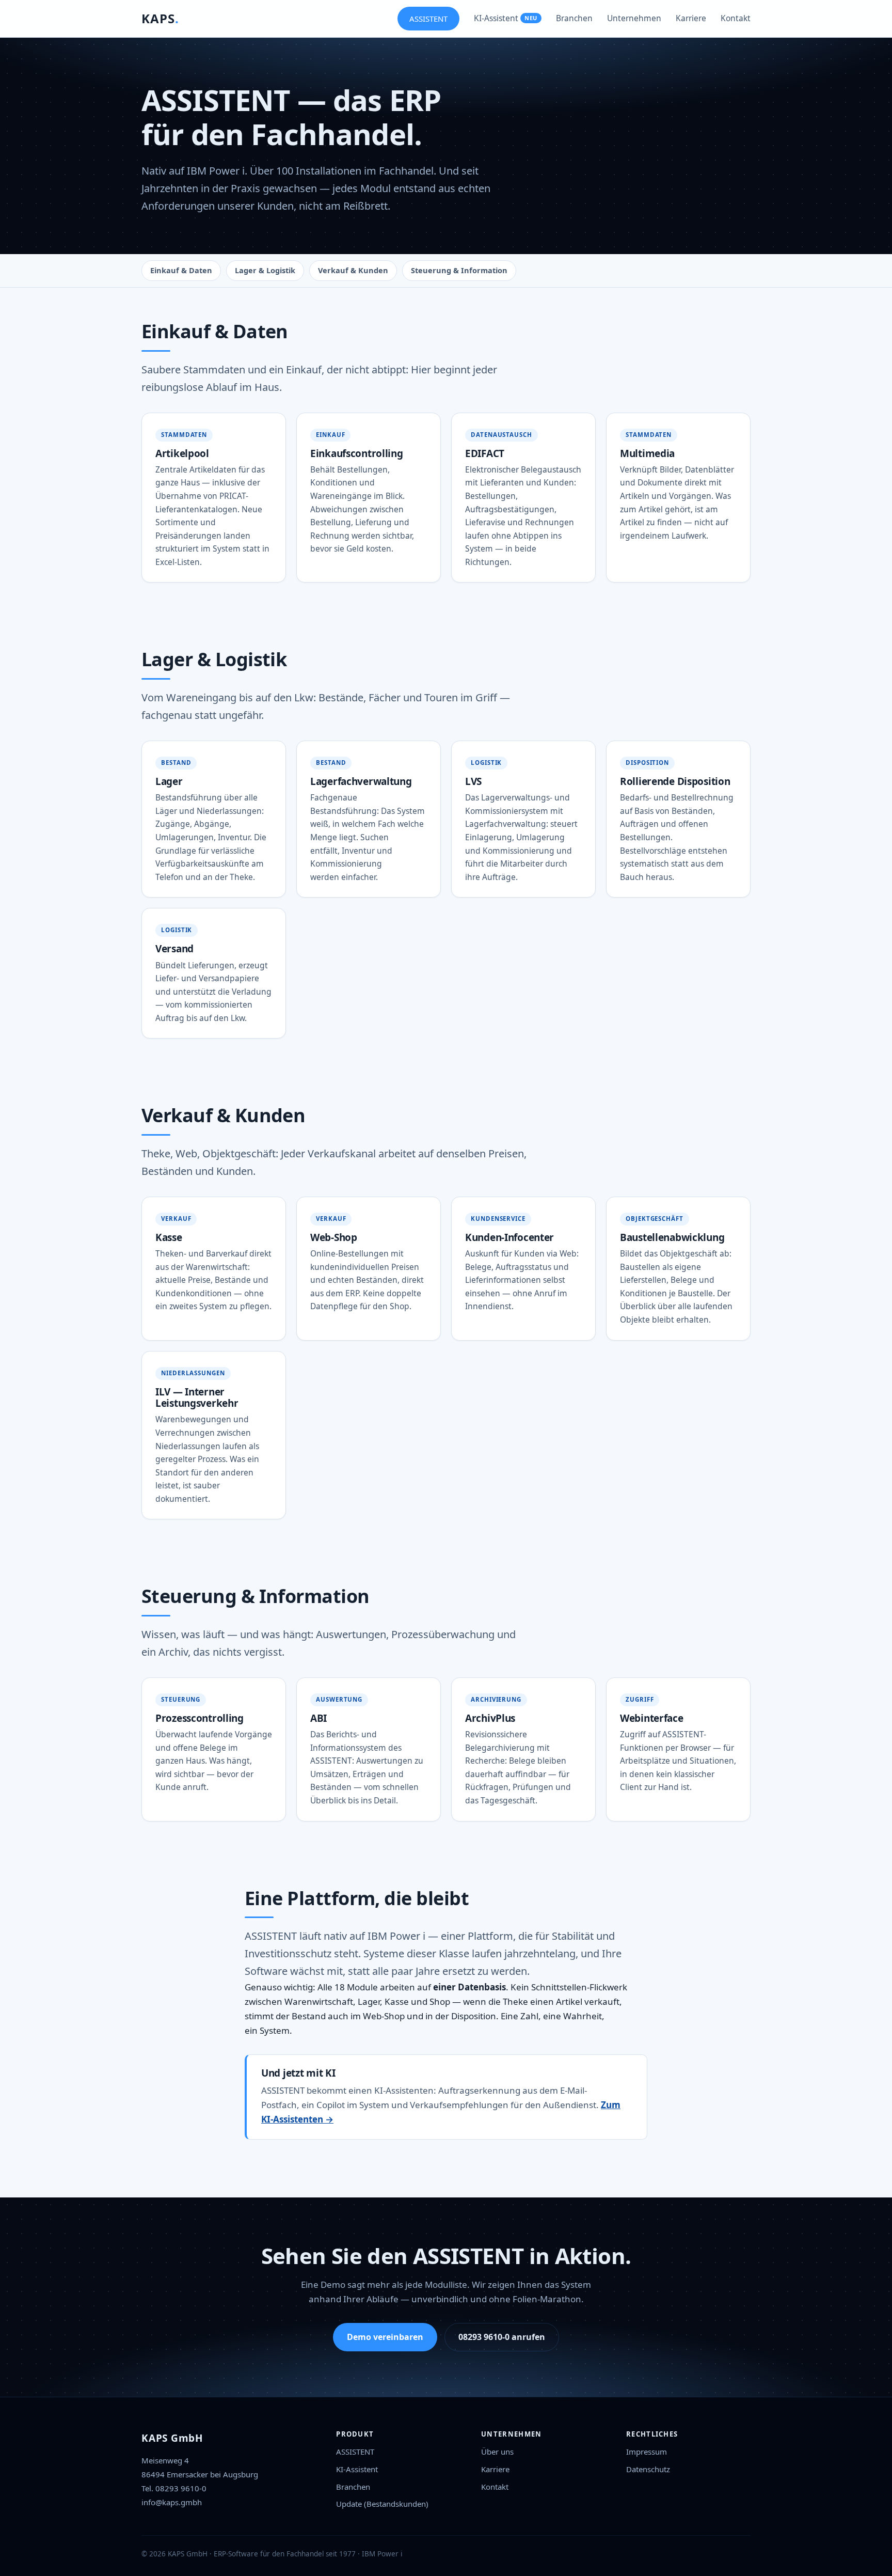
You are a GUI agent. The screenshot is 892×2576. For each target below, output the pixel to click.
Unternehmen (634, 18)
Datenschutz (648, 2469)
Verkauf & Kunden (353, 270)
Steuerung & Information (459, 270)
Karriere (691, 18)
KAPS (160, 18)
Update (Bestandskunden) (382, 2504)
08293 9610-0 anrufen (502, 2337)
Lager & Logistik (265, 270)
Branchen (574, 18)
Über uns (497, 2452)
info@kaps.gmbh (172, 2502)
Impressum (647, 2452)
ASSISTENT (428, 19)
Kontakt (736, 18)
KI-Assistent (506, 18)
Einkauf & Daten (181, 270)
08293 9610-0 (181, 2488)
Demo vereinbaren (385, 2337)
